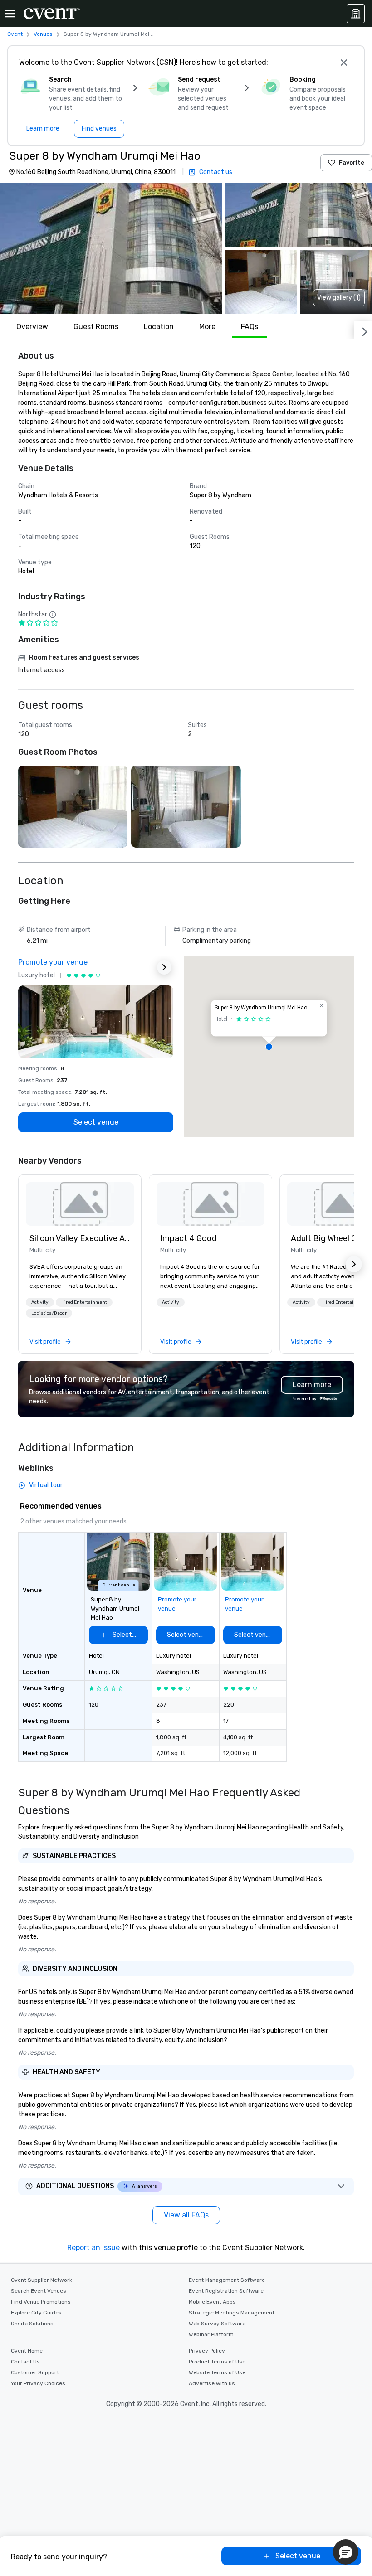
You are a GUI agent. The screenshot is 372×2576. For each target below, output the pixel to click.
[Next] (363, 330)
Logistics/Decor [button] (49, 1313)
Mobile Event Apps (212, 2302)
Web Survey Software (217, 2324)
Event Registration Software (226, 2291)
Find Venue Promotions (41, 2302)
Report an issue (93, 2248)
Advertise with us (212, 2383)
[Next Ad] (164, 967)
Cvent (15, 34)
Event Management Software (227, 2280)
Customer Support (35, 2372)
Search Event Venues (39, 2291)
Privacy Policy (207, 2351)
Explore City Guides (36, 2313)
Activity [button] (40, 1302)
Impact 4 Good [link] (188, 1238)
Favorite (352, 163)
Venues (43, 34)
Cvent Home (27, 2351)
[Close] (344, 63)
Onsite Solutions (32, 2324)
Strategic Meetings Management (232, 2313)
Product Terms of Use (217, 2362)
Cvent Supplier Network (42, 2280)
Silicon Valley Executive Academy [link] (80, 1238)
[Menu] (10, 14)
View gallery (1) (339, 298)
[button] (111, 248)
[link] (80, 1204)
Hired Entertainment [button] (84, 1302)
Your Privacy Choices (38, 2383)
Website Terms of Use (217, 2372)
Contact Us (25, 2362)
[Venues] (356, 14)
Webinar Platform (211, 2334)
